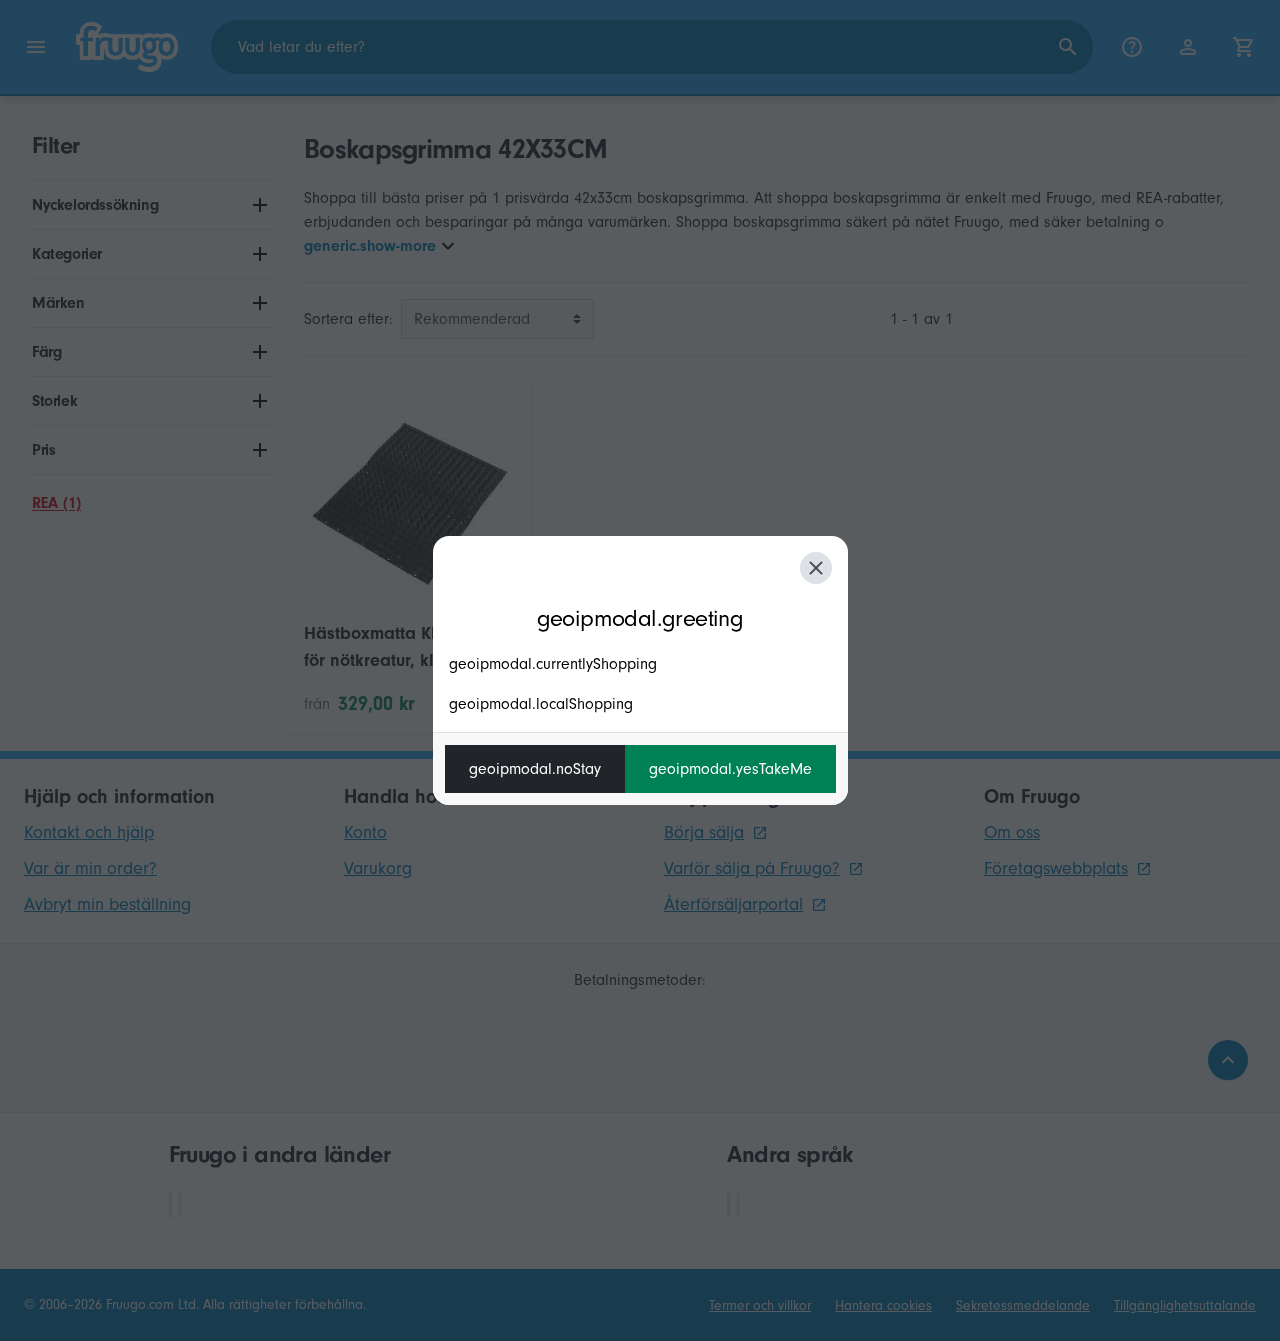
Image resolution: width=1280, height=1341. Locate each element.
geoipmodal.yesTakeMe (730, 769)
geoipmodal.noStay (535, 769)
